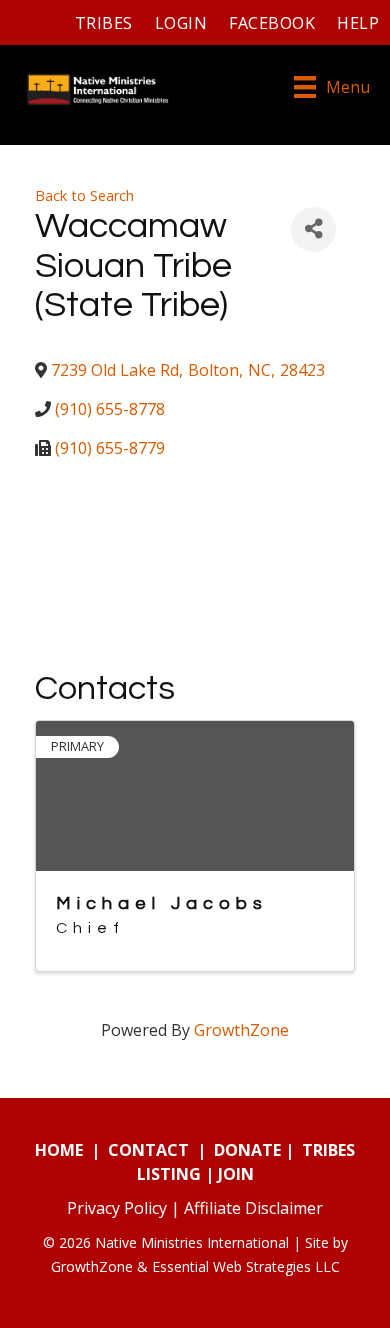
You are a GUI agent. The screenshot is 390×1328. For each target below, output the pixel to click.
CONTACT (148, 1150)
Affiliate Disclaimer (253, 1208)
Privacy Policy (117, 1208)
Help (358, 23)
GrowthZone (241, 1030)
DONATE (247, 1150)
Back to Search (84, 195)
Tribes (104, 23)
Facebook (272, 23)
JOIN (236, 1174)
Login (181, 23)
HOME (59, 1150)
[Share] (313, 229)
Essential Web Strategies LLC (246, 1266)
